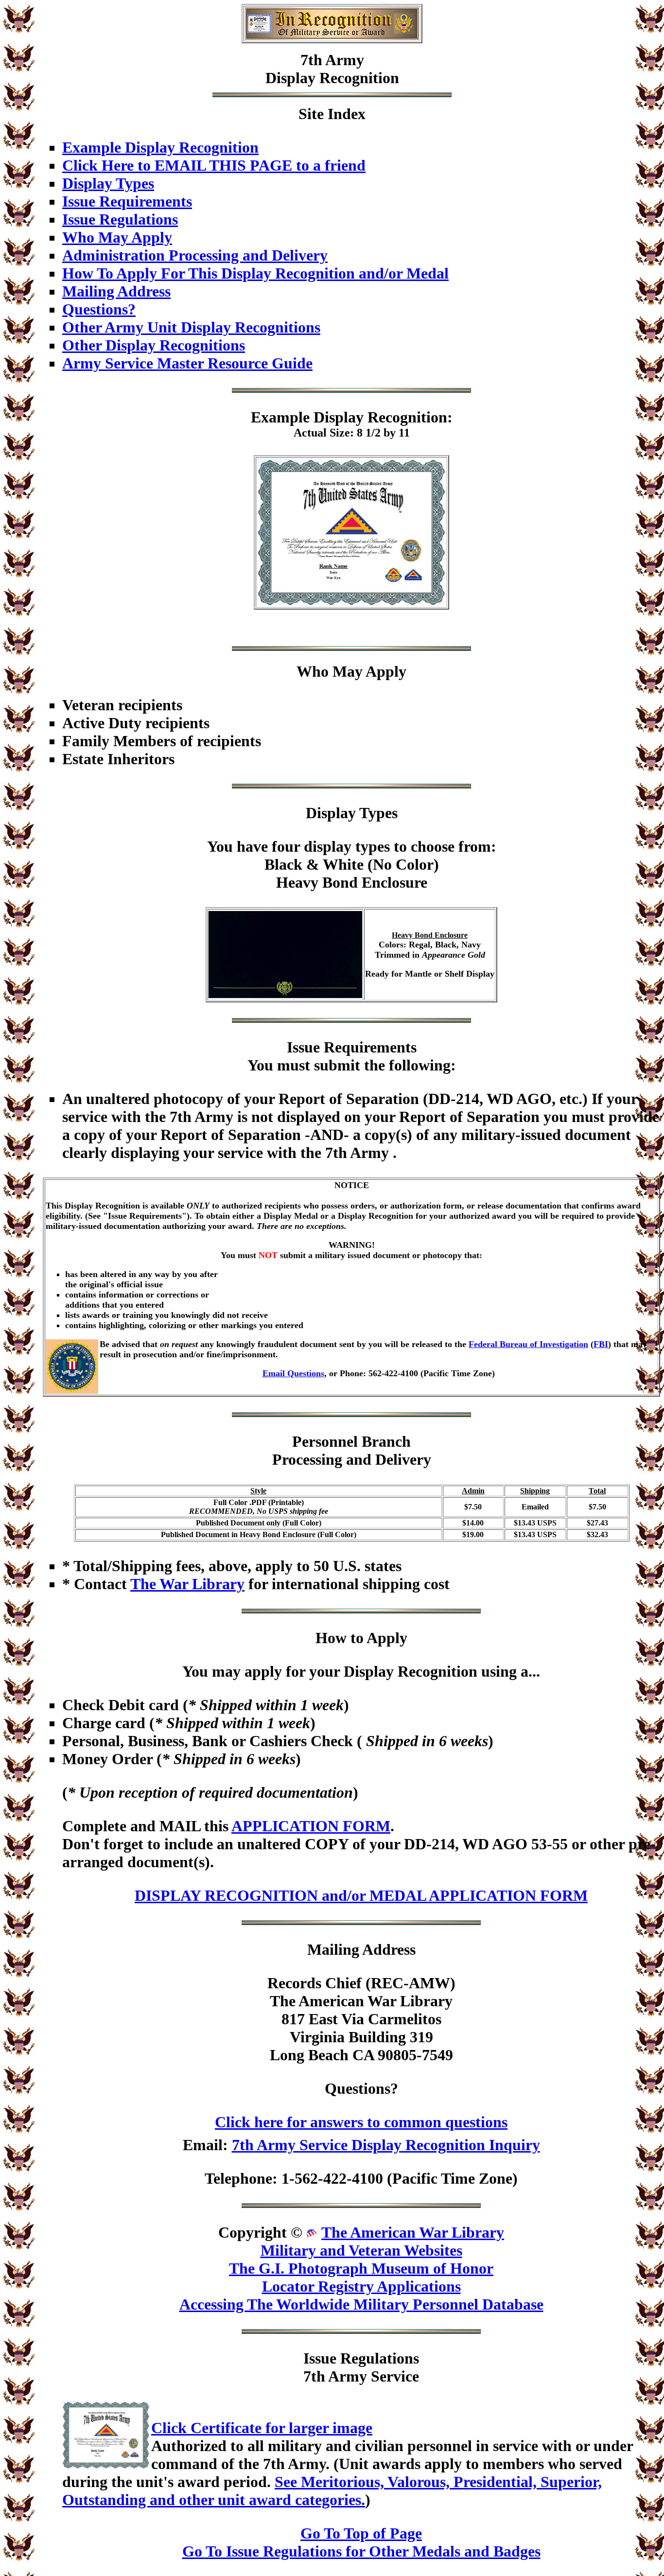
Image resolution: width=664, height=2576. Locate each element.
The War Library (187, 1584)
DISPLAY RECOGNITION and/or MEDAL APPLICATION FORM (361, 1895)
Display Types (108, 183)
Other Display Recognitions (154, 345)
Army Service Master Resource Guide (187, 363)
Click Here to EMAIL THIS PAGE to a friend (214, 165)
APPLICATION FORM (311, 1826)
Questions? (99, 309)
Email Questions (293, 1373)
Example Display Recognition (160, 147)
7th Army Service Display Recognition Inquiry (386, 2145)
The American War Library (413, 2232)
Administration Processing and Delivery (195, 255)
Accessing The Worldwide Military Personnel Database (361, 2304)
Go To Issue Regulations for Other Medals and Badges (361, 2551)
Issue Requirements (127, 201)
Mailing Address (116, 291)
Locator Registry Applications (361, 2286)
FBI (601, 1344)
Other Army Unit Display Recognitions (191, 327)
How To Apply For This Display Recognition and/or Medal (255, 273)
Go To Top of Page (361, 2533)
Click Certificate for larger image (262, 2428)
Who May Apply (117, 237)
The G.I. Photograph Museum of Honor (361, 2268)
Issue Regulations (120, 219)
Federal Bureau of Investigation (528, 1344)
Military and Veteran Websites (361, 2250)
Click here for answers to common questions (361, 2122)
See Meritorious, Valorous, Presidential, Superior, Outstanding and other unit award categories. (332, 2491)
